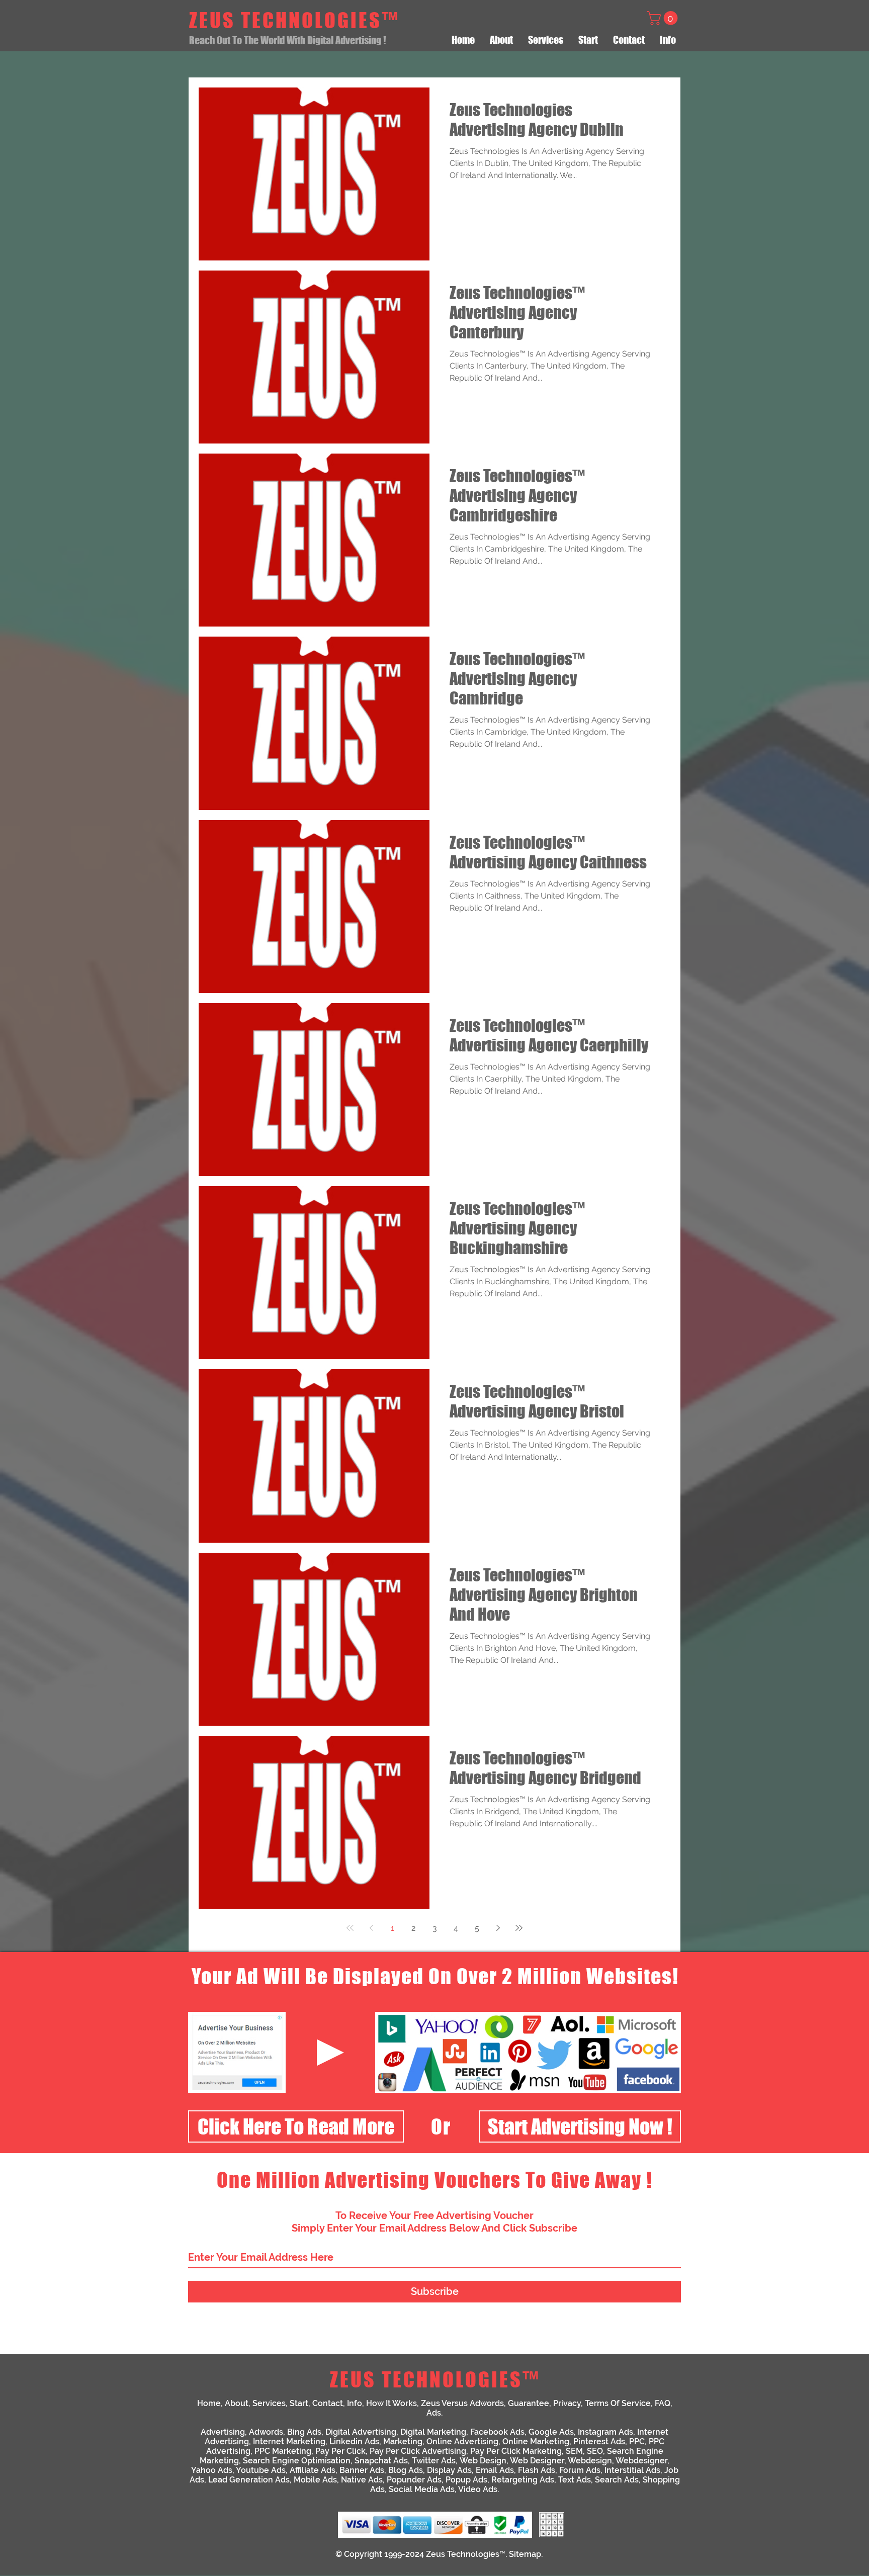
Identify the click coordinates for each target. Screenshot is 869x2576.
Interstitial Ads (632, 2470)
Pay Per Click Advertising (418, 2451)
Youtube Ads (261, 2470)
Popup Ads (466, 2480)
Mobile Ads (315, 2480)
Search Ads (617, 2480)
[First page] (350, 1928)
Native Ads (362, 2480)
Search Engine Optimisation (297, 2461)
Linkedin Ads (354, 2441)
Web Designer (537, 2461)
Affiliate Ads (313, 2470)
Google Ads (551, 2432)
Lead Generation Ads (249, 2480)
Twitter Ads (434, 2461)
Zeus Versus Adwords (462, 2403)
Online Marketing (536, 2441)
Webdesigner (641, 2461)
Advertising (223, 2432)
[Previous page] (371, 1928)
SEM (574, 2451)
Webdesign (590, 2461)
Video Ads (478, 2489)
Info (355, 2403)
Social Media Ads (422, 2489)
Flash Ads (537, 2470)
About (237, 2403)
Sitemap (525, 2554)
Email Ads (495, 2470)
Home (209, 2403)
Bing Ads (304, 2432)
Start (299, 2403)
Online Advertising (462, 2441)
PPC (637, 2441)
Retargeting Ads (523, 2480)
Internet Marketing (289, 2441)
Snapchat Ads (381, 2461)
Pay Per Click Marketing (516, 2451)
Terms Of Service (618, 2403)
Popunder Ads (414, 2480)
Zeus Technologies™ (466, 2554)
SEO (595, 2451)
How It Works (392, 2403)
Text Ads (575, 2480)
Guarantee (529, 2403)
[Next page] (498, 1928)
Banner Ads (362, 2470)
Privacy (567, 2403)
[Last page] (519, 1928)
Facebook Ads (497, 2432)
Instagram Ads (605, 2432)
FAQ (663, 2403)
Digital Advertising (361, 2432)
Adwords (266, 2432)
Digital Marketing (433, 2432)
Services (269, 2403)
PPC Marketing (283, 2451)
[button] (664, 18)
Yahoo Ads (212, 2470)
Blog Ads (406, 2470)
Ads (434, 2413)
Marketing (403, 2441)
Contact (328, 2403)
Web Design (483, 2461)
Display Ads (449, 2470)
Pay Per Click (340, 2451)
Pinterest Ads (599, 2441)
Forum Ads (580, 2470)
